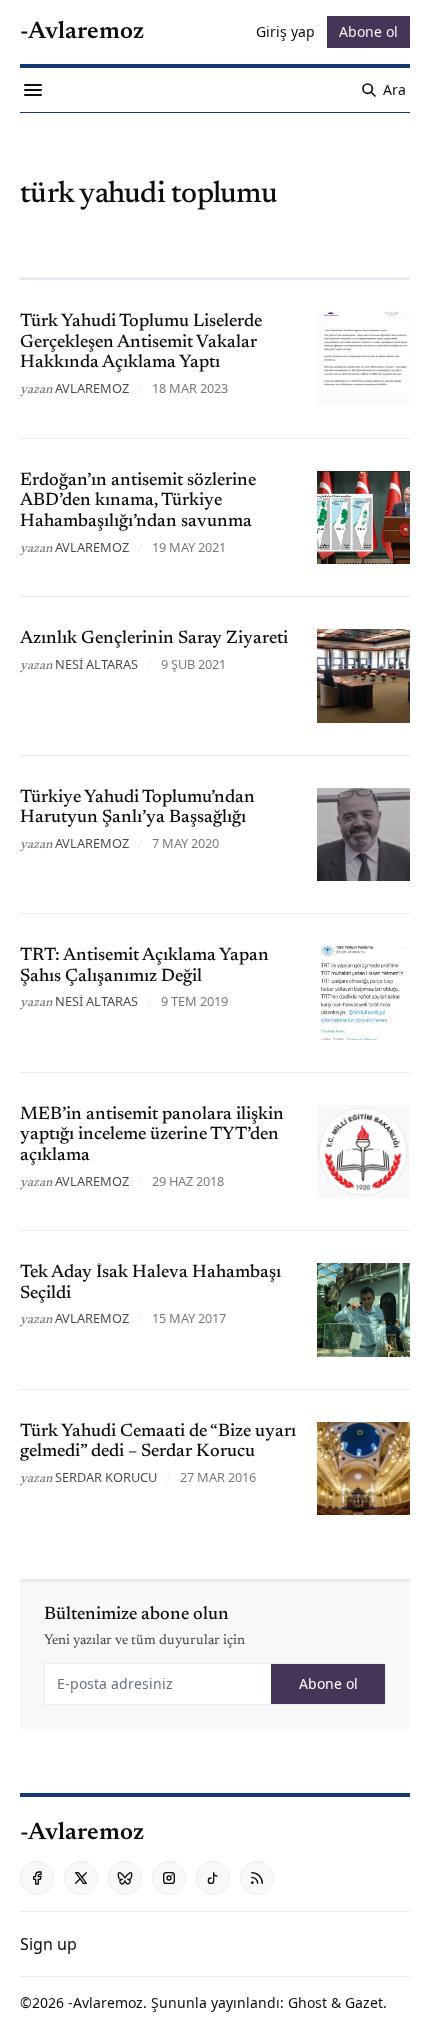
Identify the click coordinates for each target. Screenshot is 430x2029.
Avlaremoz (92, 388)
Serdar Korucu (106, 1477)
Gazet (364, 2002)
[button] (48, 1944)
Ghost (307, 2002)
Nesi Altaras (96, 664)
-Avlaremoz (105, 2002)
